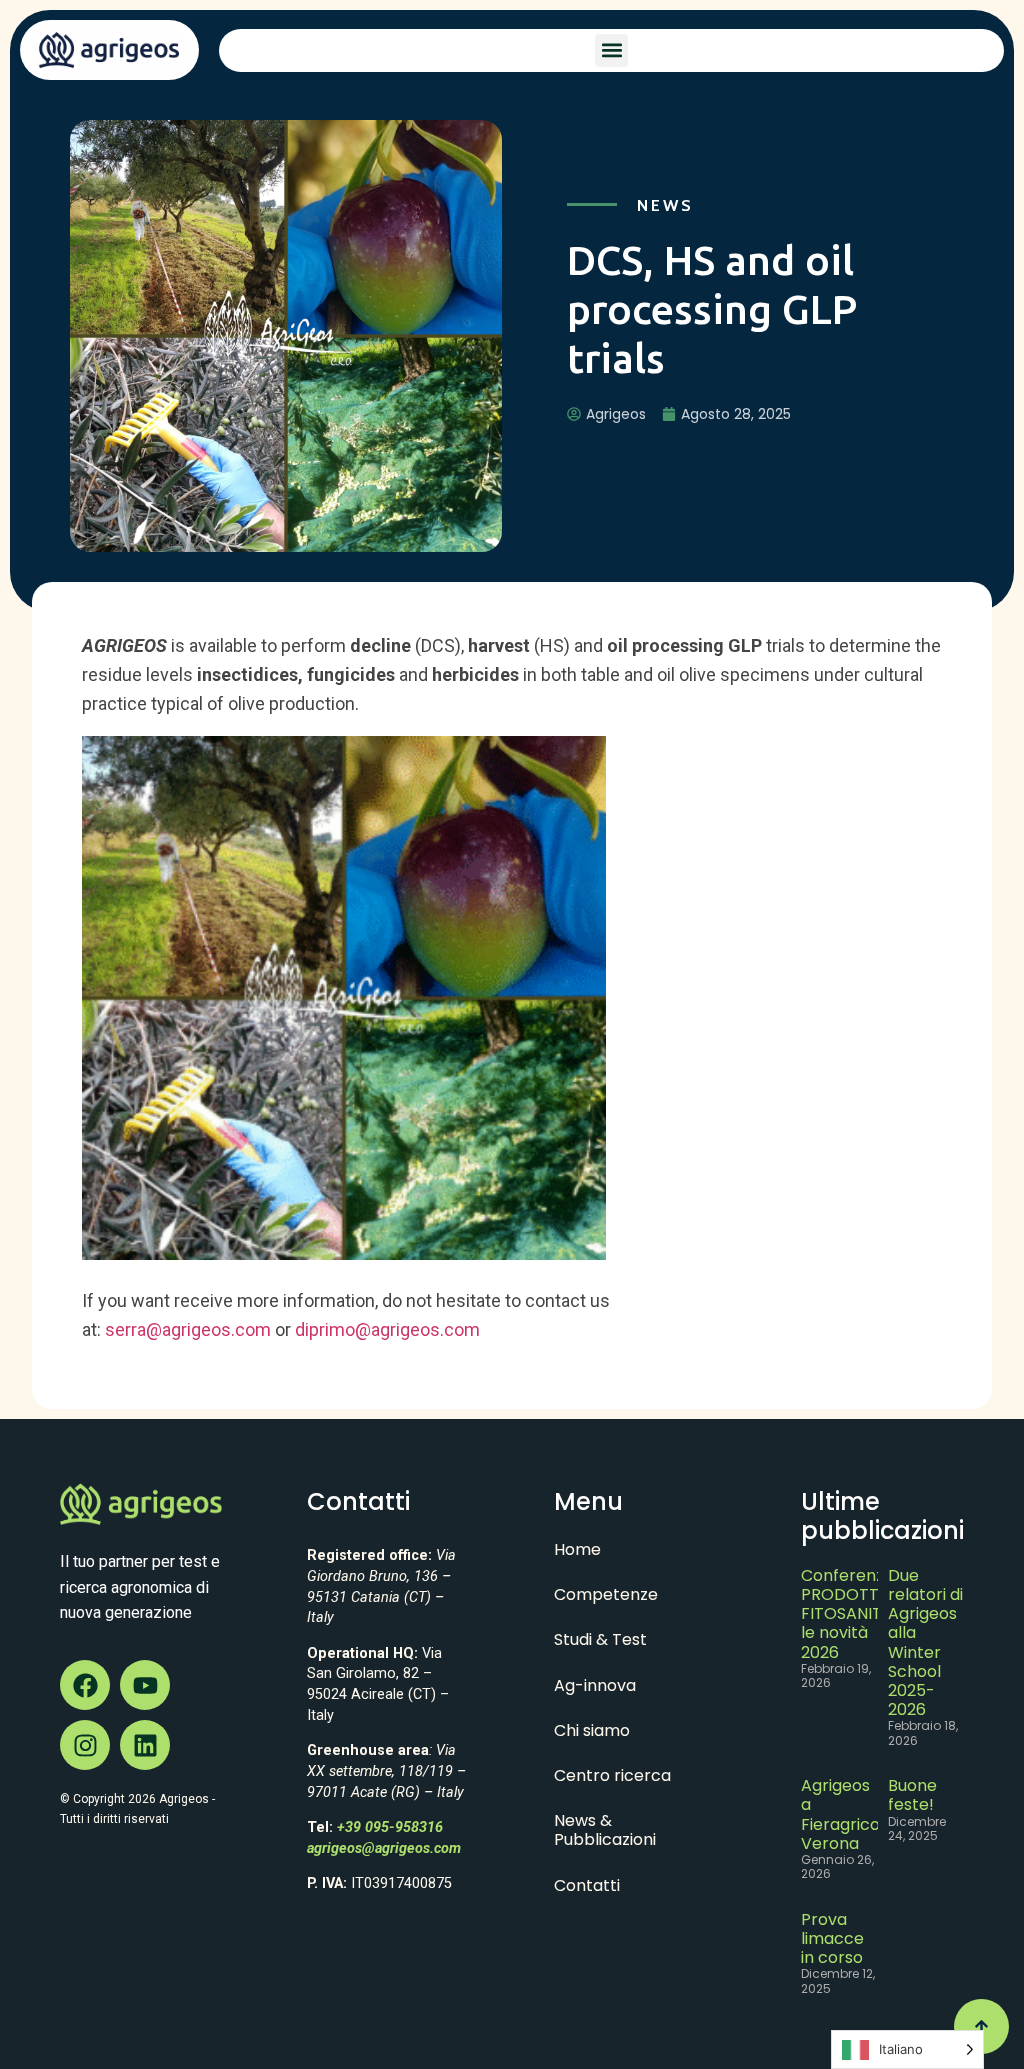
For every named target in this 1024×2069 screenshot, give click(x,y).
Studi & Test (600, 1639)
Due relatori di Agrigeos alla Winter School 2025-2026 (925, 1642)
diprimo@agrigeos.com (387, 1329)
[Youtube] (145, 1685)
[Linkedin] (145, 1745)
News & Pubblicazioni (605, 1830)
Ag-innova (595, 1685)
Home (577, 1549)
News (665, 205)
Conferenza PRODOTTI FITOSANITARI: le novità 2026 (855, 1614)
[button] (611, 50)
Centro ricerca (612, 1775)
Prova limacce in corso (832, 1938)
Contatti (587, 1885)
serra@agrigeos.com (188, 1329)
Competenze (606, 1594)
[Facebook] (85, 1685)
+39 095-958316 (390, 1827)
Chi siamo (592, 1730)
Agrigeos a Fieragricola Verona (847, 1814)
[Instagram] (85, 1745)
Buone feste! (912, 1795)
